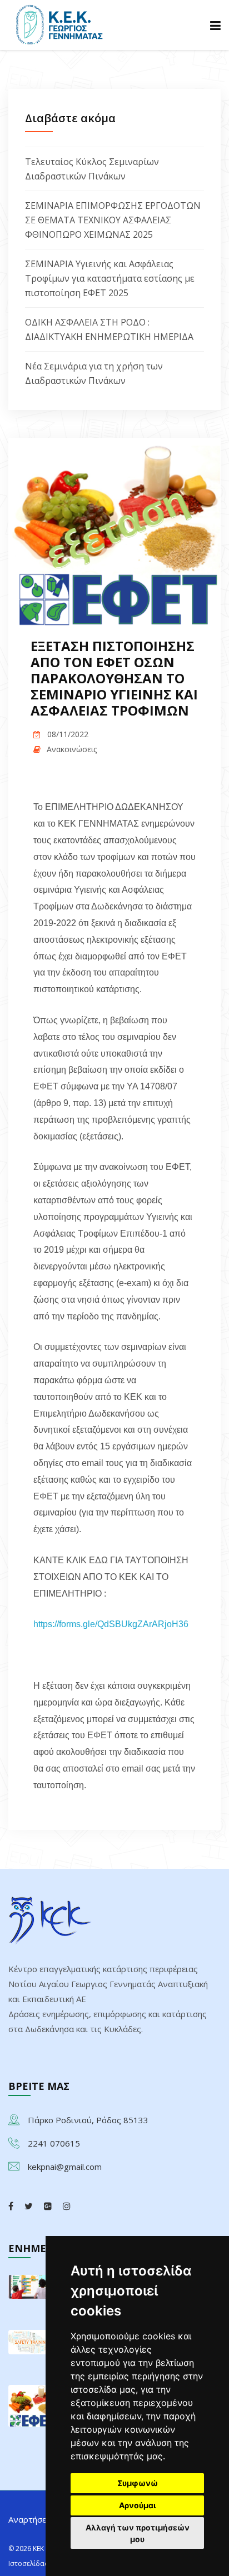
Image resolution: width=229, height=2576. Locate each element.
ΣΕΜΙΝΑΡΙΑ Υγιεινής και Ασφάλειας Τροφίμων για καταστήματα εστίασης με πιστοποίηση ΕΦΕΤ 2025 (110, 278)
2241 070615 (54, 2143)
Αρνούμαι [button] (138, 2505)
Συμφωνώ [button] (138, 2483)
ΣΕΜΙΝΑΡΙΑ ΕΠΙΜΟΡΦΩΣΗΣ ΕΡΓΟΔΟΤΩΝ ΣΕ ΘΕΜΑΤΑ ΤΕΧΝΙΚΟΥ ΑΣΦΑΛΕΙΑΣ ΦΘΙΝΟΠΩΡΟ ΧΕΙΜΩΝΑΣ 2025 (113, 220)
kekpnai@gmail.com (65, 2167)
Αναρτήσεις (31, 2519)
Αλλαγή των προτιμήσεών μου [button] (138, 2533)
